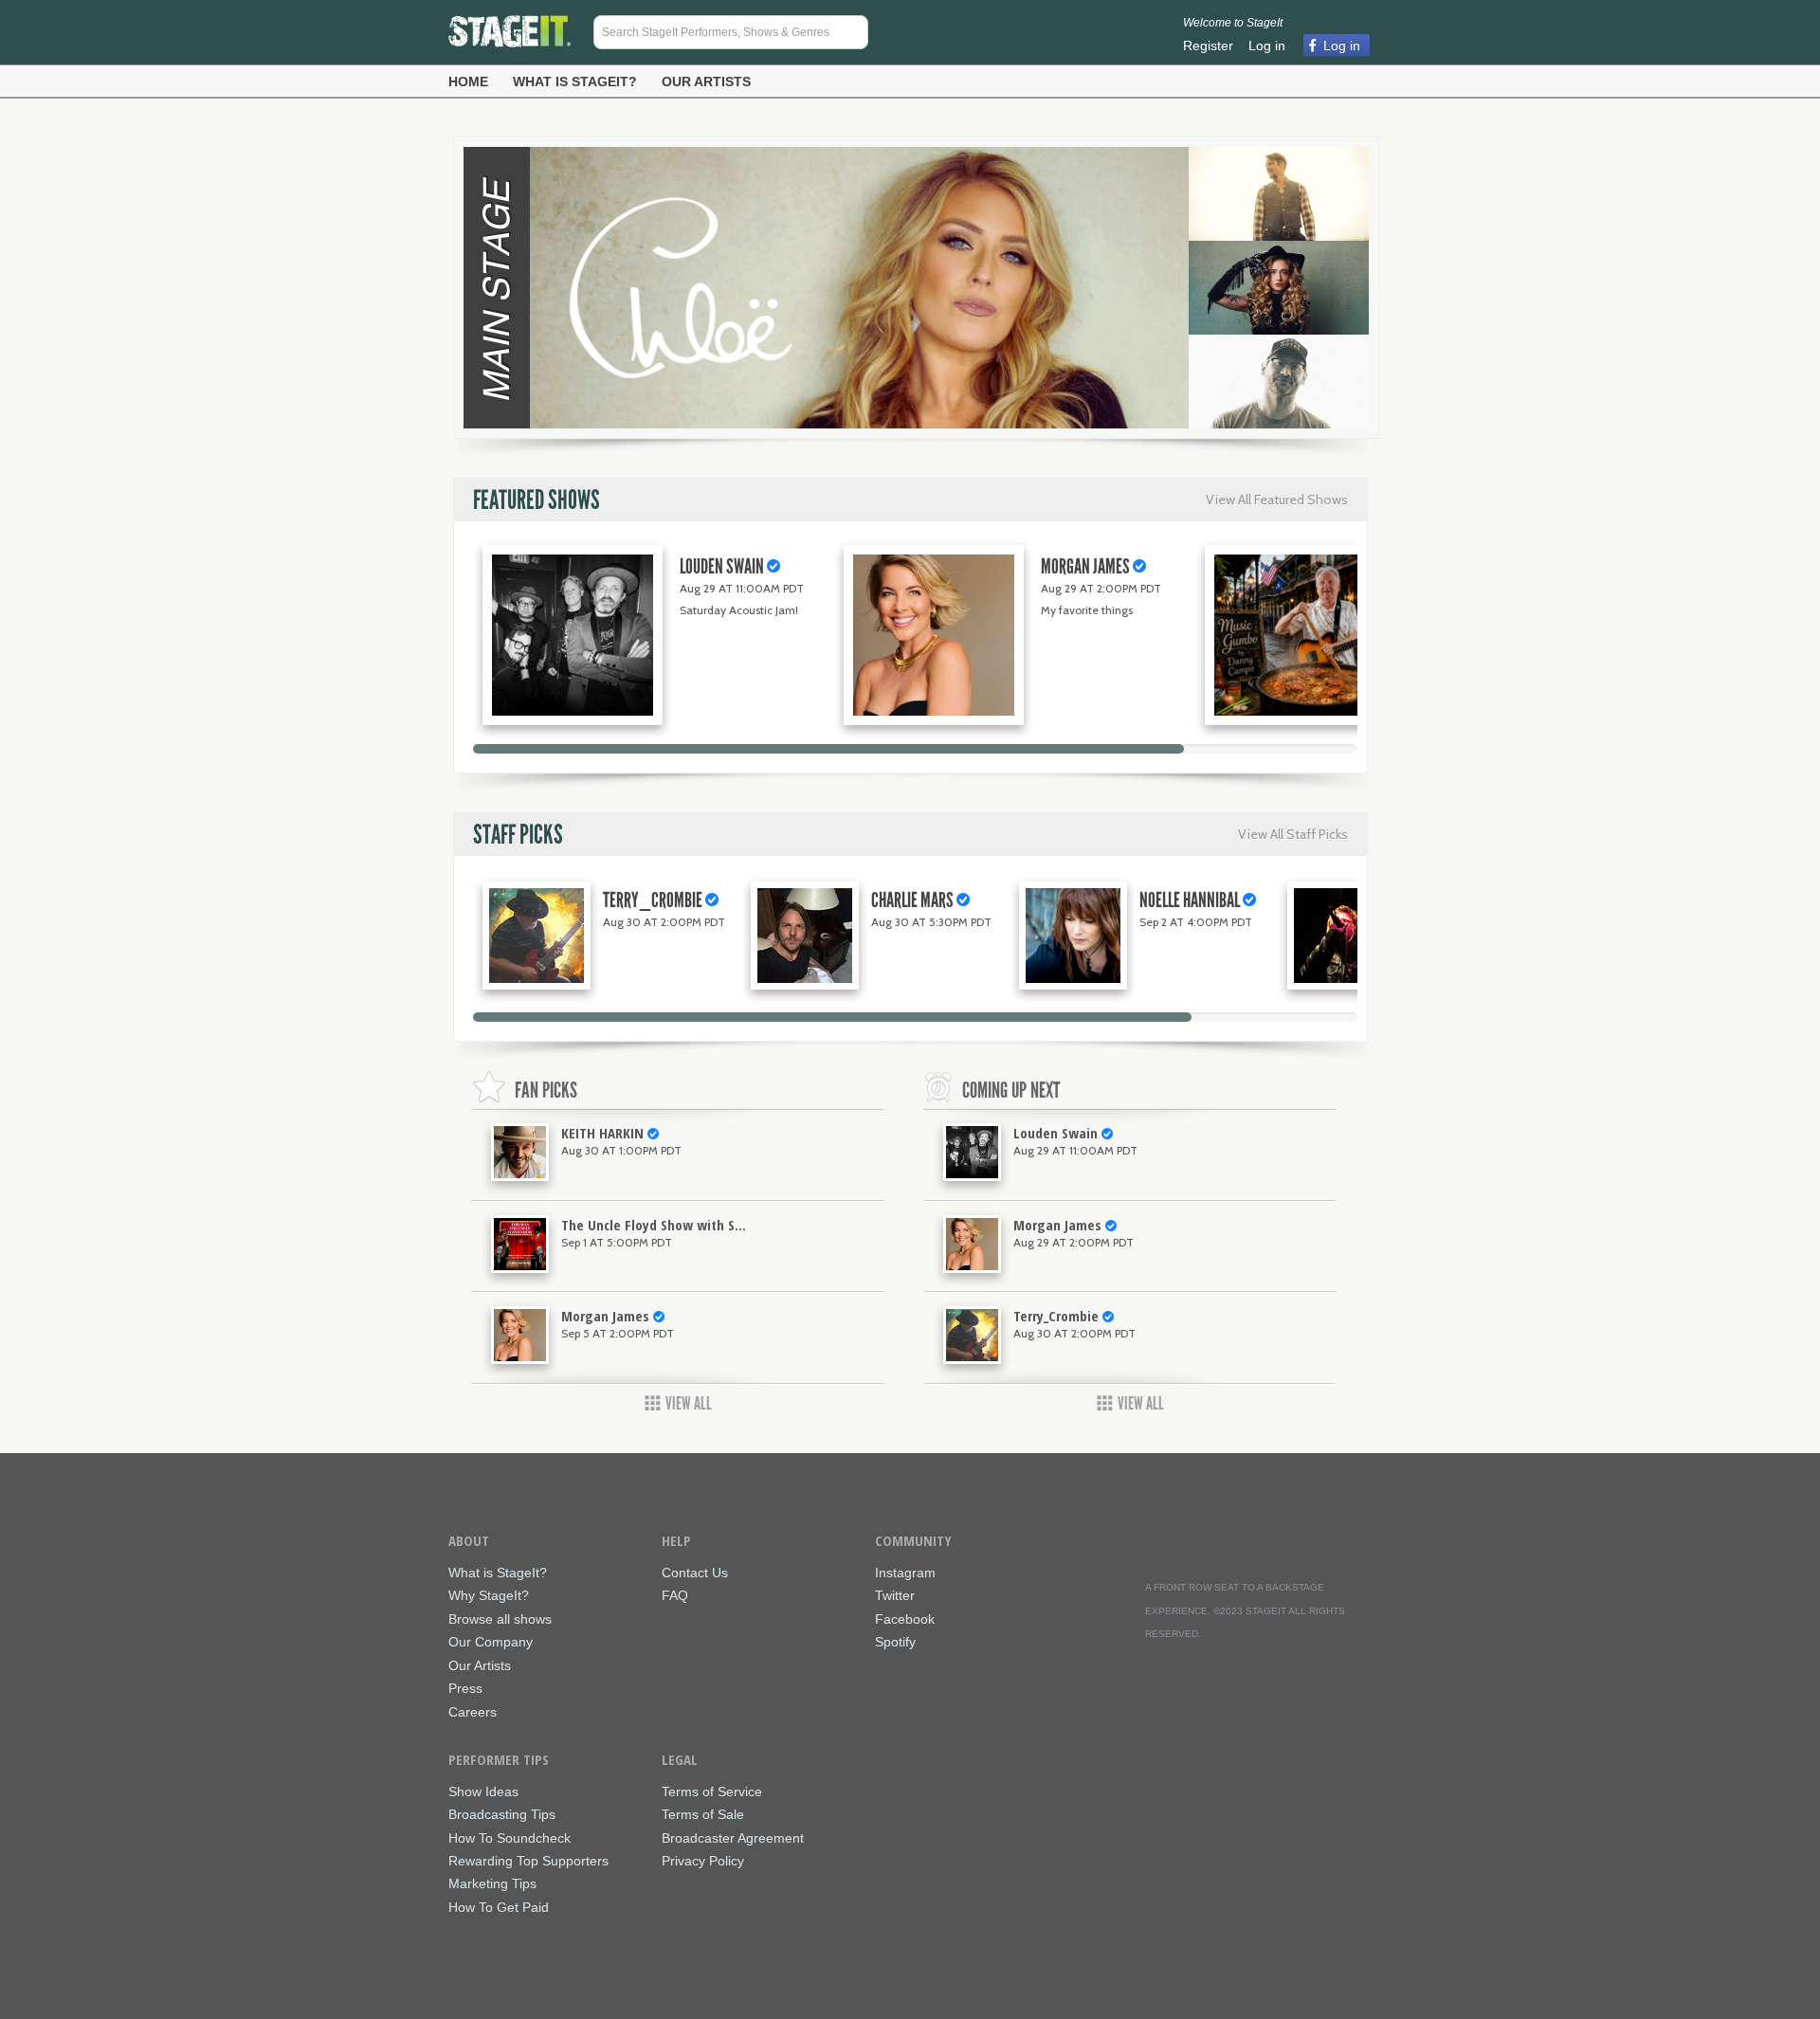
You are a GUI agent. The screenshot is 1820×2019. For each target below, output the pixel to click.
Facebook (905, 1619)
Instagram (905, 1573)
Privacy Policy (703, 1861)
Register (1208, 45)
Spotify (895, 1642)
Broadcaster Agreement (733, 1838)
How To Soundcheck (510, 1838)
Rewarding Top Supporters (528, 1861)
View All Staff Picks (1293, 834)
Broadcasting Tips (502, 1815)
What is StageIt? (575, 82)
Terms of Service (712, 1792)
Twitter (895, 1596)
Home (468, 82)
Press (465, 1689)
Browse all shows (500, 1619)
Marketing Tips (492, 1884)
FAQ (675, 1596)
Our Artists (706, 82)
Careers (473, 1712)
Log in (1267, 45)
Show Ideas (483, 1792)
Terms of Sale (703, 1815)
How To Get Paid (499, 1908)
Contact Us (695, 1573)
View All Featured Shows (1277, 500)
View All (689, 1403)
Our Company (491, 1642)
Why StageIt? (489, 1596)
